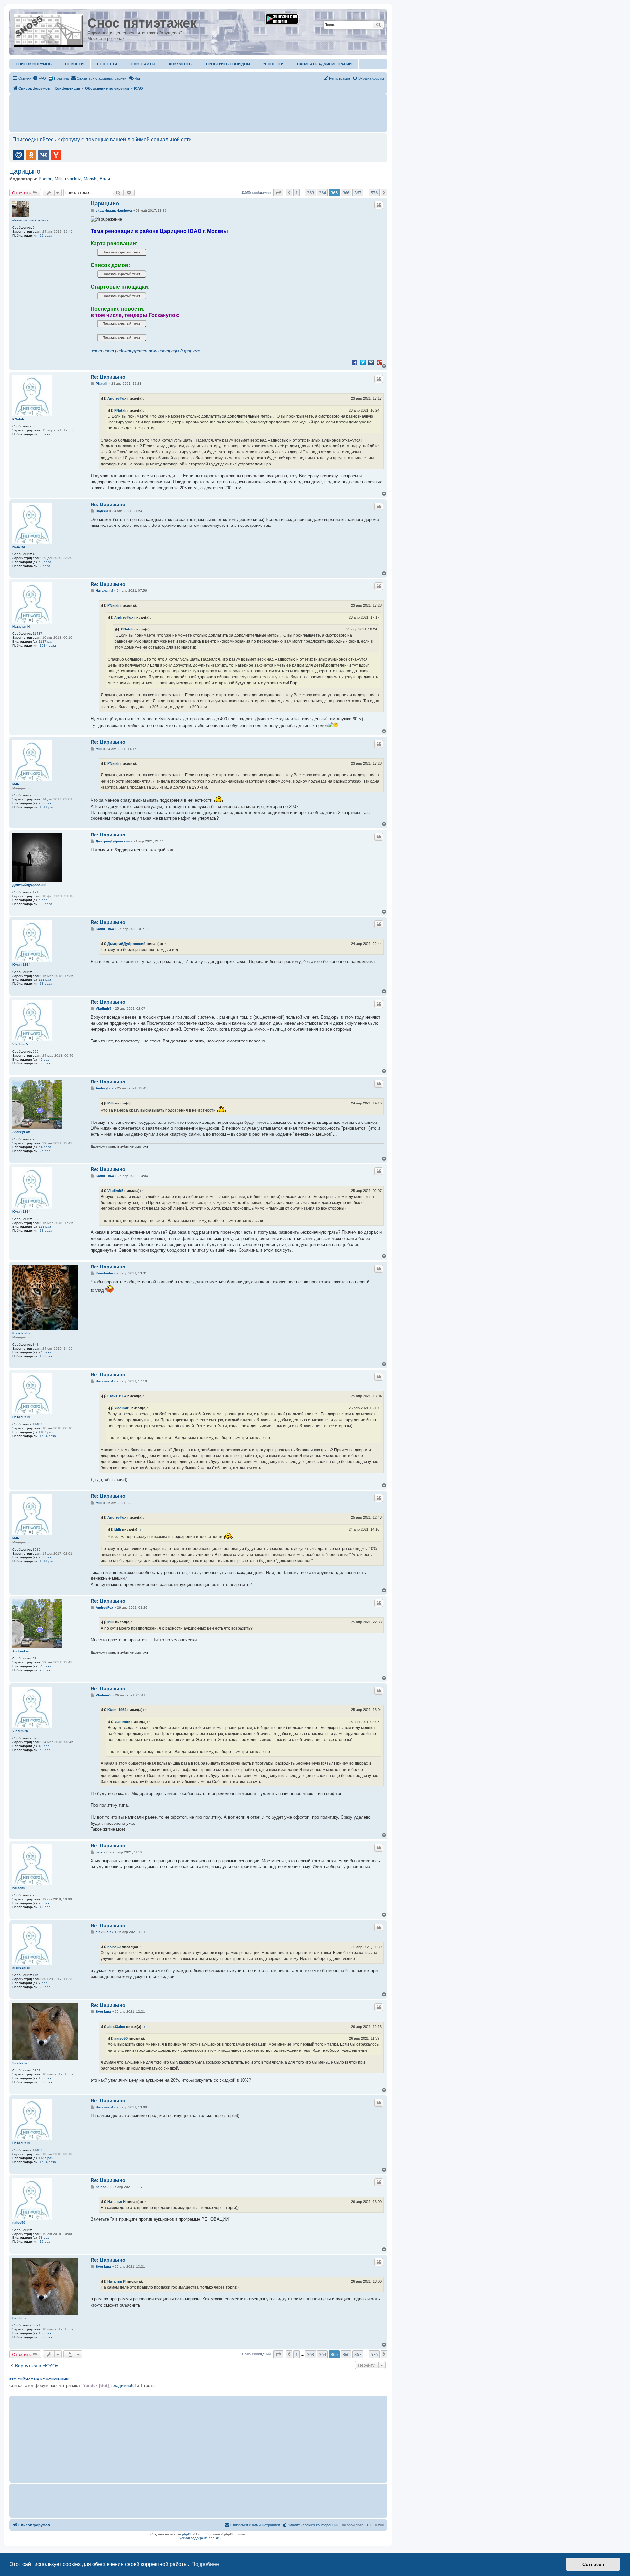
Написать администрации (324, 64)
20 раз (45, 1987)
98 (35, 1895)
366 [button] (346, 193)
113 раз (45, 980)
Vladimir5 (20, 1044)
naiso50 (19, 1888)
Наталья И (21, 626)
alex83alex (21, 1968)
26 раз (45, 1151)
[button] (278, 193)
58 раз (45, 1063)
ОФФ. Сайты (143, 64)
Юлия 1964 (21, 965)
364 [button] (322, 193)
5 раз (43, 900)
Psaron (45, 179)
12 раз (45, 1907)
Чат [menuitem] (137, 78)
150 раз (45, 2078)
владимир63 (123, 2386)
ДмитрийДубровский (29, 885)
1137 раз (46, 641)
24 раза (45, 1352)
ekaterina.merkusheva (31, 220)
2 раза (45, 566)
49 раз (44, 1059)
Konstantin (21, 1333)
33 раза (46, 904)
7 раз (43, 1983)
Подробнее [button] (205, 2564)
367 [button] (358, 193)
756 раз (45, 803)
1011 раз (47, 807)
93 (35, 1139)
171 (36, 892)
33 (35, 426)
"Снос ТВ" (273, 64)
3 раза (45, 434)
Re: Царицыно (108, 377)
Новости (74, 64)
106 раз (46, 1356)
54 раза (45, 1147)
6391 (37, 2070)
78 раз (44, 1903)
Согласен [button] (593, 2564)
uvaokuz (73, 179)
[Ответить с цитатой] (379, 205)
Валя (105, 179)
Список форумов (34, 64)
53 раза (45, 562)
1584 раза (48, 645)
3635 (37, 795)
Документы (181, 64)
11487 (38, 634)
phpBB (187, 2534)
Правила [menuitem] (61, 78)
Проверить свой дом (228, 64)
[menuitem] (39, 78)
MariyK (90, 179)
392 (36, 972)
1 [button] (296, 193)
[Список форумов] (49, 29)
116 (36, 1975)
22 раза (46, 235)
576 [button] (374, 193)
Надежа (19, 547)
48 (35, 554)
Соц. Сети (107, 64)
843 (36, 1344)
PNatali (18, 419)
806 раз (46, 2082)
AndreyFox (117, 398)
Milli (59, 179)
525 (36, 1051)
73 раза (46, 984)
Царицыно (25, 171)
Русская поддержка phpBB (198, 2538)
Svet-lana (20, 2063)
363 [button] (311, 193)
